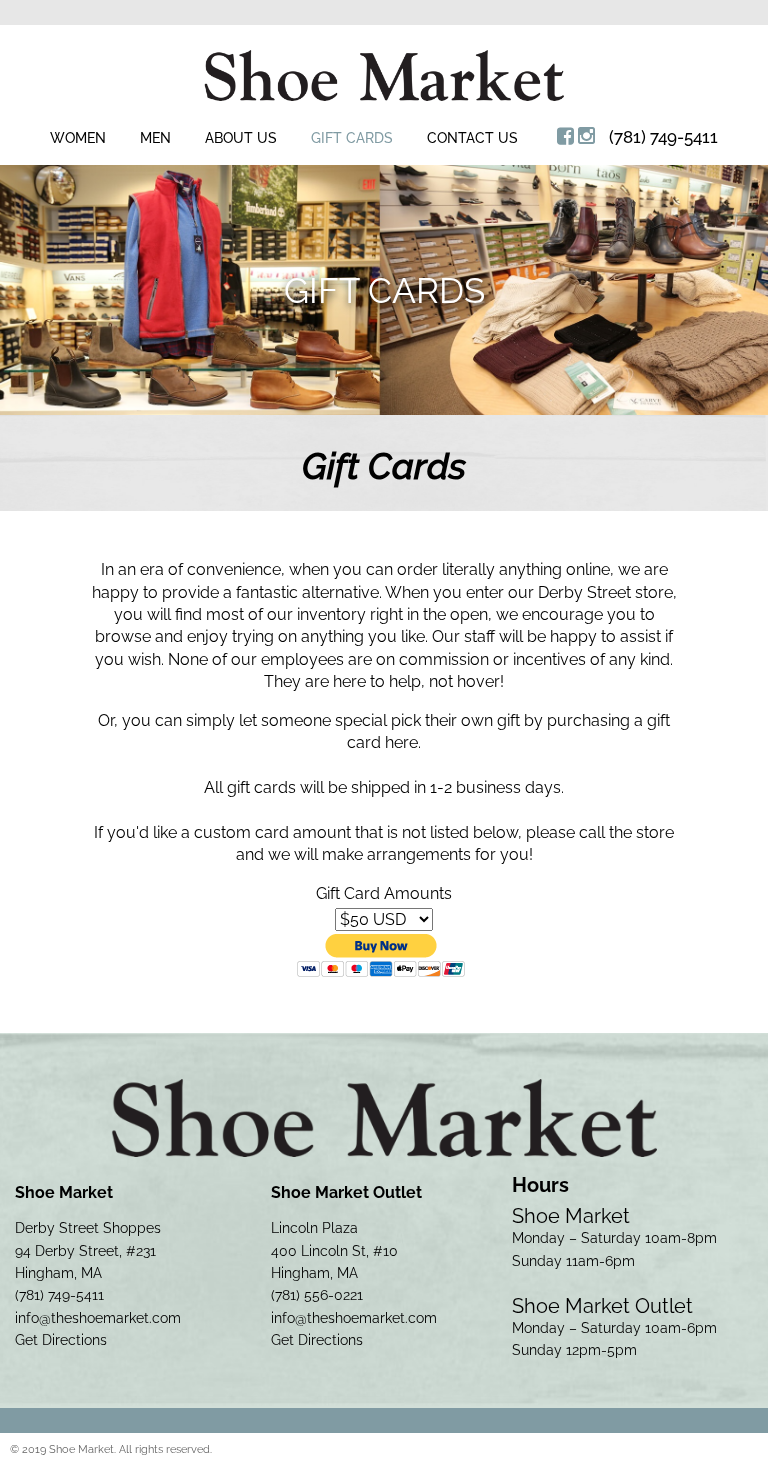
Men (155, 138)
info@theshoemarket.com (98, 1318)
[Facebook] (565, 136)
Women (78, 138)
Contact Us (472, 138)
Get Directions (61, 1340)
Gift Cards (352, 138)
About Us (241, 138)
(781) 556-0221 (317, 1295)
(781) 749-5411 (663, 137)
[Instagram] (586, 136)
